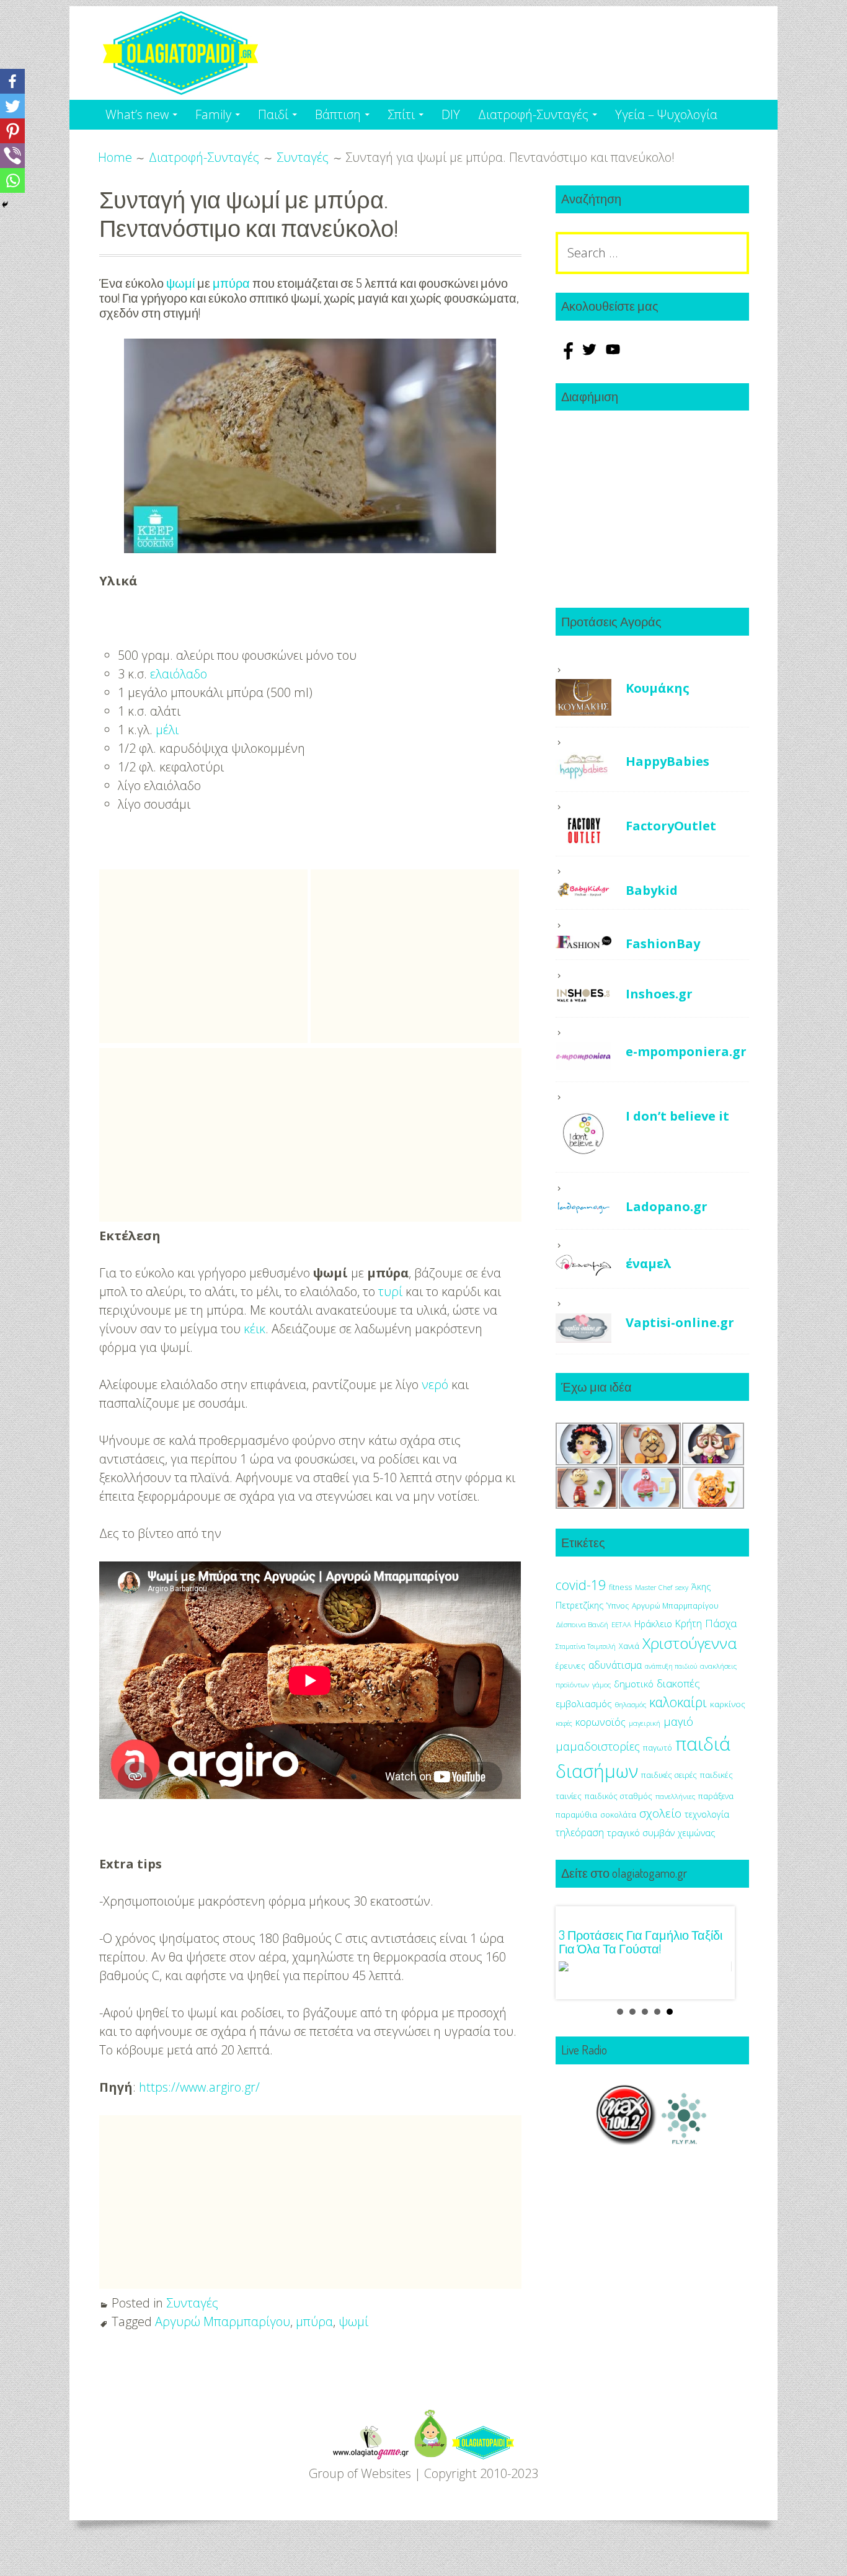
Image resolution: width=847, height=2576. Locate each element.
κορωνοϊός (601, 1722)
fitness (620, 1587)
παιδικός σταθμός (619, 1796)
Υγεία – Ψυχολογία (666, 114)
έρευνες (570, 1666)
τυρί (390, 1291)
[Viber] (12, 156)
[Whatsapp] (12, 180)
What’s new (137, 114)
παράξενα (716, 1796)
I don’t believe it (677, 1116)
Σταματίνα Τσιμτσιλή (586, 1646)
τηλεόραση (580, 1832)
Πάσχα (721, 1623)
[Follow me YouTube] (613, 355)
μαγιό (678, 1721)
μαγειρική (645, 1723)
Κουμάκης (658, 688)
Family (213, 114)
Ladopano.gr (667, 1206)
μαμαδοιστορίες (598, 1746)
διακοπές (678, 1683)
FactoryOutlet (671, 826)
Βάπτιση (338, 114)
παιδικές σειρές (669, 1775)
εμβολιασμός (584, 1703)
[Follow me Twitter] (591, 355)
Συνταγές (192, 2303)
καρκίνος (728, 1704)
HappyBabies (667, 761)
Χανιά (629, 1646)
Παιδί (273, 114)
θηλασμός (631, 1704)
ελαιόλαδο (179, 674)
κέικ (255, 1329)
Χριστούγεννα (690, 1643)
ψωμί (180, 283)
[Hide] (5, 205)
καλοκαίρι (678, 1702)
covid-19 (581, 1585)
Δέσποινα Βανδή (582, 1624)
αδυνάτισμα (615, 1665)
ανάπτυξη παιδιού (671, 1666)
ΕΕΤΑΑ (621, 1624)
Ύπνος (618, 1606)
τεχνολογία (707, 1814)
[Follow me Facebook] (567, 355)
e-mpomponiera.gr (686, 1051)
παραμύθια (576, 1815)
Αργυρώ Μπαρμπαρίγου (223, 2321)
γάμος (601, 1685)
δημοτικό (634, 1684)
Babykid (652, 890)
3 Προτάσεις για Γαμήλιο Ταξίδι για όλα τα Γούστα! (641, 1942)
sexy (682, 1587)
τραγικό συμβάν (641, 1832)
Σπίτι (401, 114)
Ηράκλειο (653, 1624)
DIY (451, 114)
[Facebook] (12, 81)
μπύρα (231, 283)
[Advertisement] (203, 956)
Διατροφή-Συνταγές (533, 114)
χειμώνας (696, 1833)
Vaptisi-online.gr (680, 1322)
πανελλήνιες (675, 1796)
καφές (564, 1723)
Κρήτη (689, 1623)
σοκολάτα (618, 1815)
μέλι (167, 730)
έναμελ (649, 1264)
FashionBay (663, 944)
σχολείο (660, 1813)
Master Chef (654, 1587)
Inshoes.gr (659, 994)
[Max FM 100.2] (626, 2140)
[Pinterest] (12, 131)
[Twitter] (12, 106)
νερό (435, 1384)
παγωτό (658, 1748)
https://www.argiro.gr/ (199, 2087)
